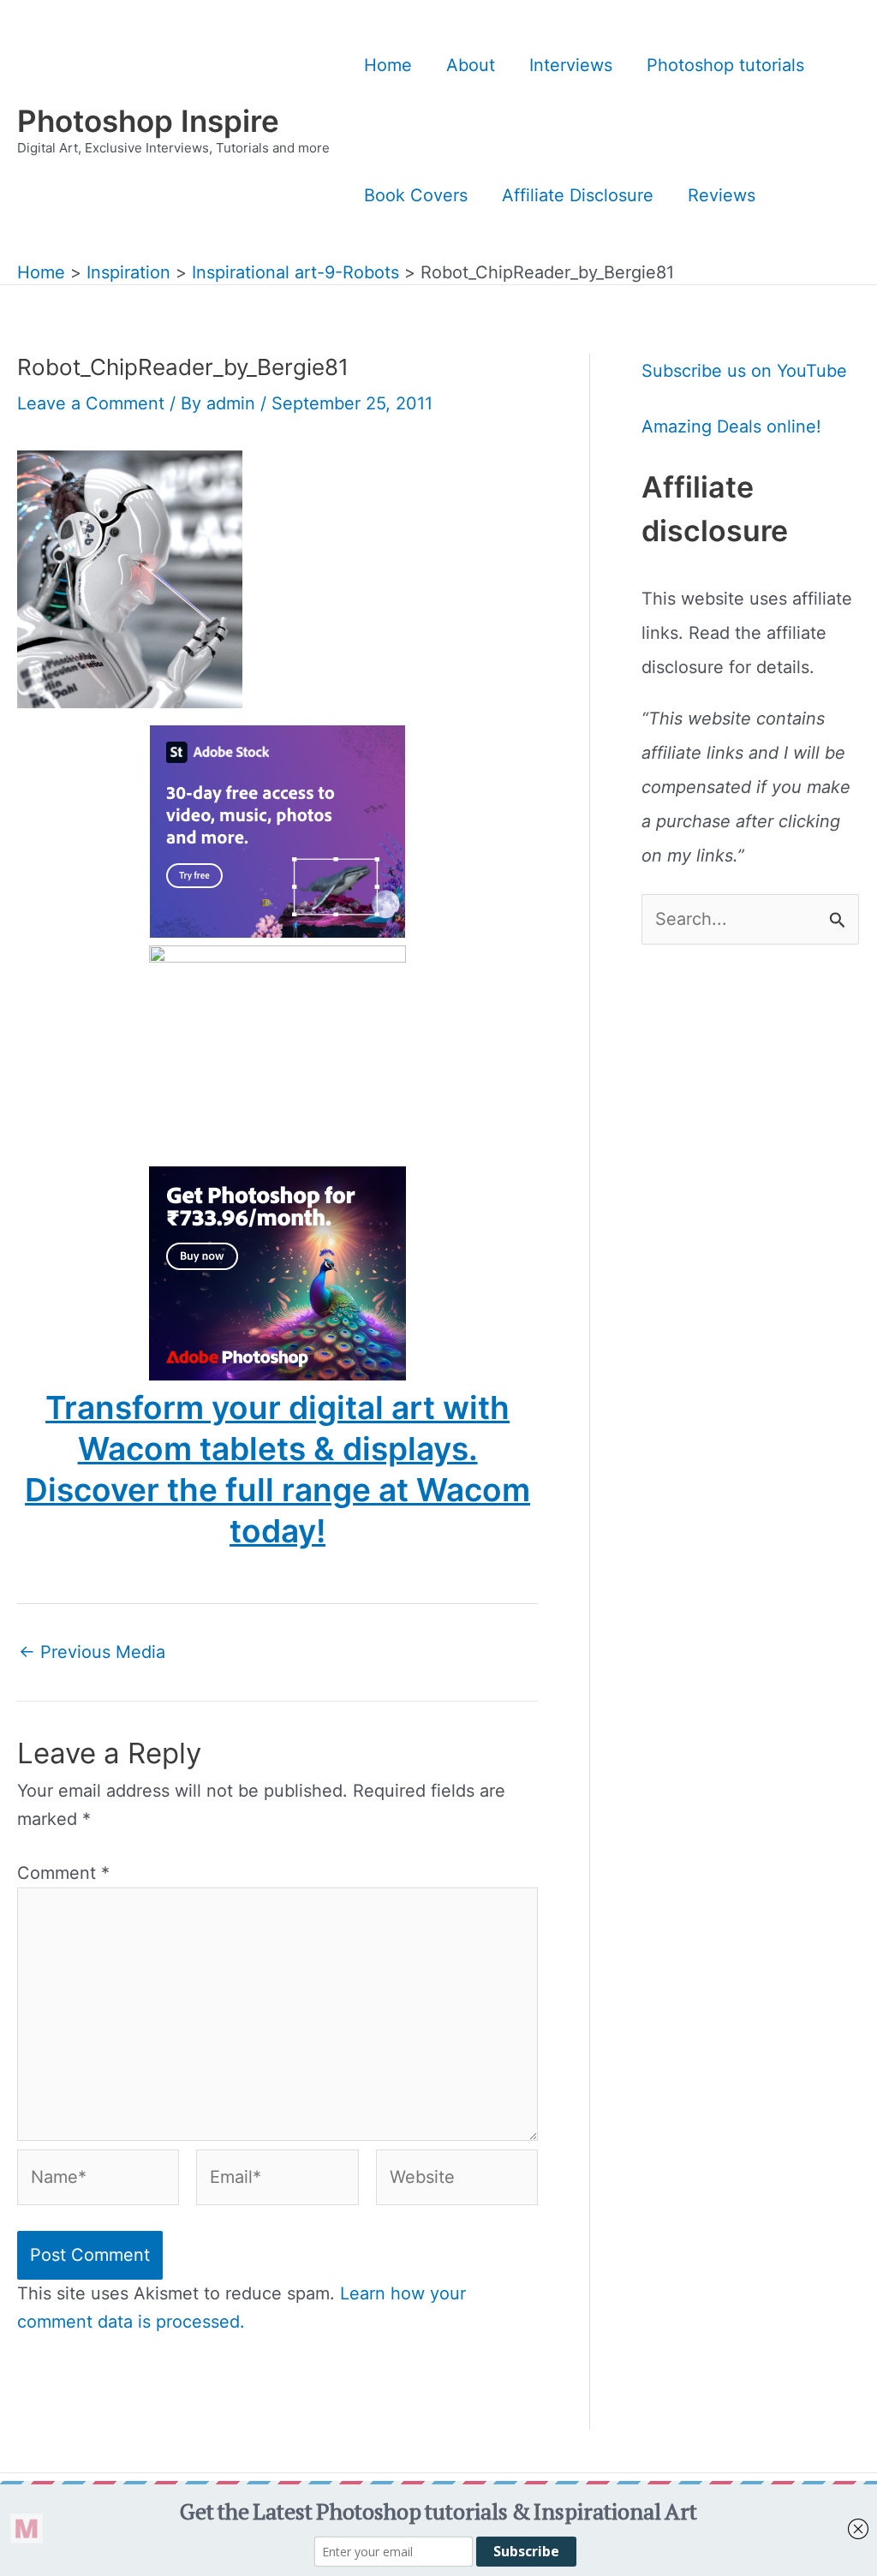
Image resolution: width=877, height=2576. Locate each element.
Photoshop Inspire (148, 121)
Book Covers (416, 195)
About (471, 65)
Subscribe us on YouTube (744, 371)
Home (388, 65)
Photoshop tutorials (725, 65)
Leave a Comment (91, 403)
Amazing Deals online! (731, 426)
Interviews (571, 65)
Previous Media (92, 1652)
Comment (63, 1873)
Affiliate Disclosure (578, 195)
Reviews (722, 195)
